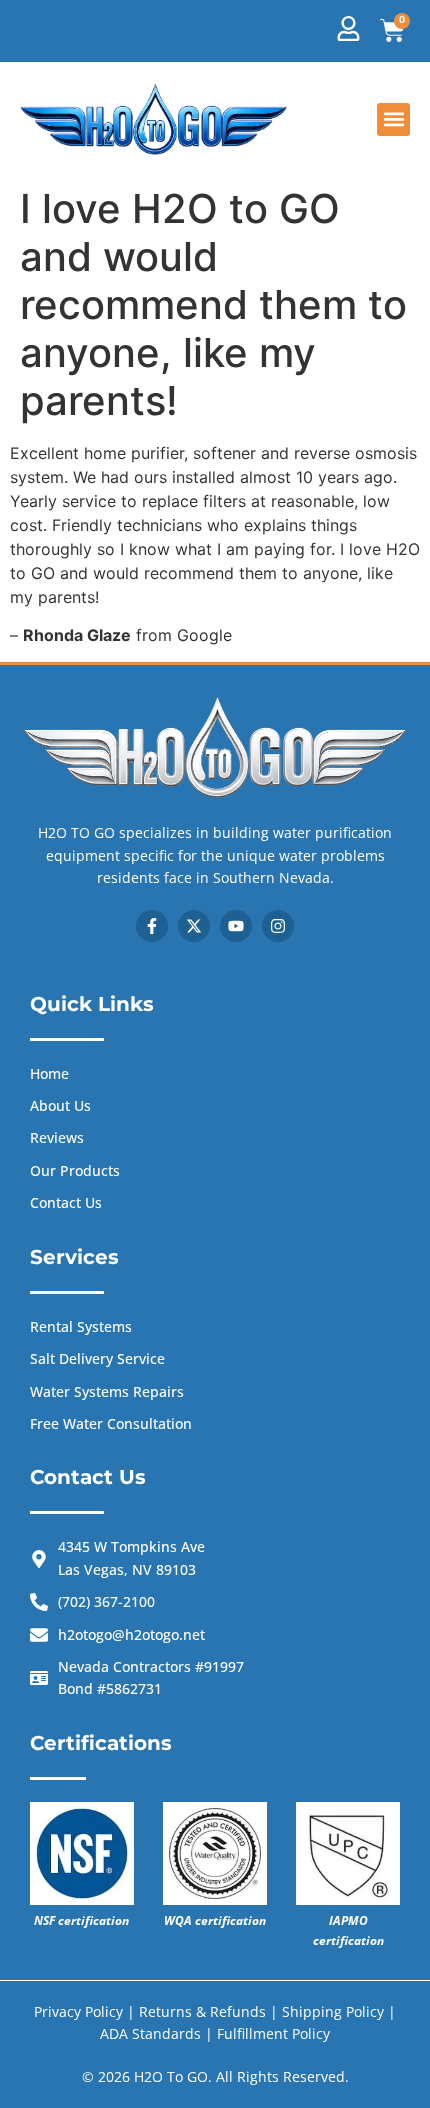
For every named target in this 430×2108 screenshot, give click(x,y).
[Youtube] (236, 926)
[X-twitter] (194, 926)
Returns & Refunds (202, 2011)
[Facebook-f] (152, 926)
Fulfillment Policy (273, 2033)
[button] (393, 119)
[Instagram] (278, 926)
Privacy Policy (78, 2011)
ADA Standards (150, 2033)
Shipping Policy (335, 2011)
